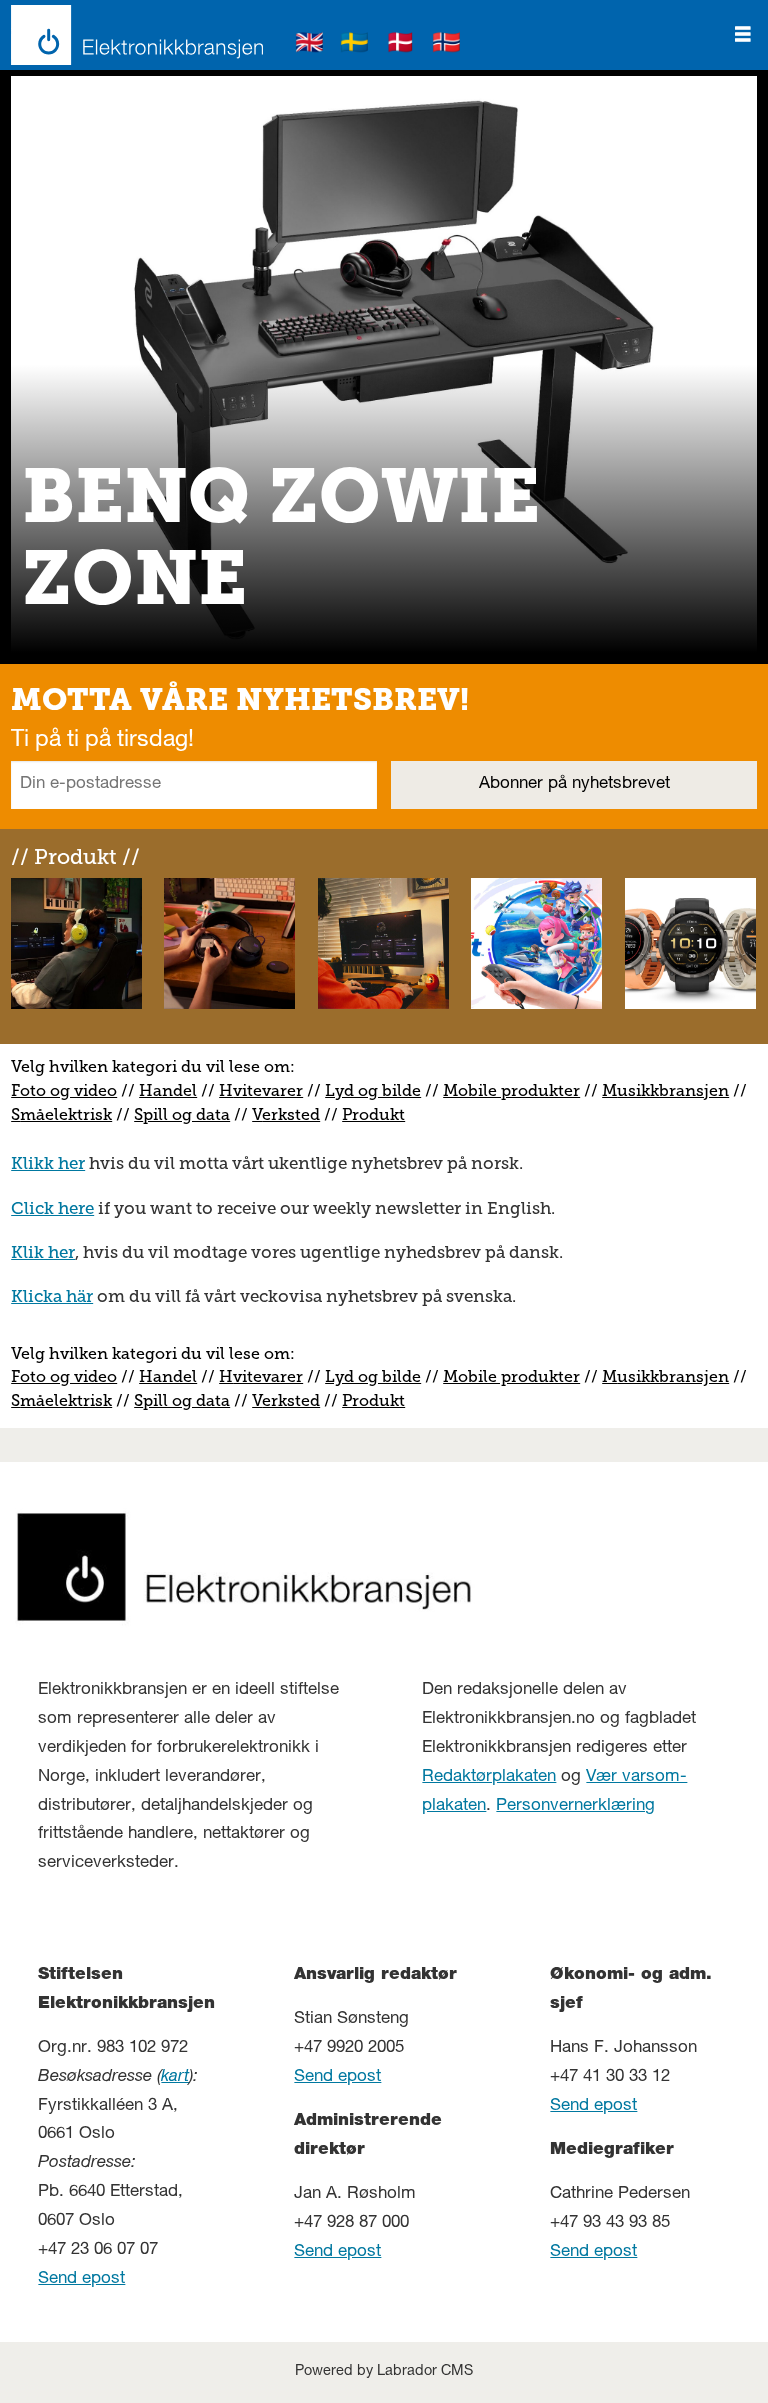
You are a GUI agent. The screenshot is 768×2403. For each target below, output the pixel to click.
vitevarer (268, 1090)
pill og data (186, 1114)
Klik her (43, 1252)
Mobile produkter (511, 1090)
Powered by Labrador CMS (384, 2372)
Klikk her (48, 1163)
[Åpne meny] (743, 35)
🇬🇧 (310, 45)
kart (175, 2077)
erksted (291, 1114)
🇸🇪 (355, 45)
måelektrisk (66, 1114)
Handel (168, 1090)
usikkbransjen (673, 1090)
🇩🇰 (401, 45)
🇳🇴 (447, 45)
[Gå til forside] (131, 35)
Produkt (373, 1114)
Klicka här (52, 1296)
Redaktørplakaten (489, 1777)
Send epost (81, 2279)
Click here (52, 1208)
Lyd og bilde (373, 1090)
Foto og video (64, 1090)
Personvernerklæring (575, 1806)
